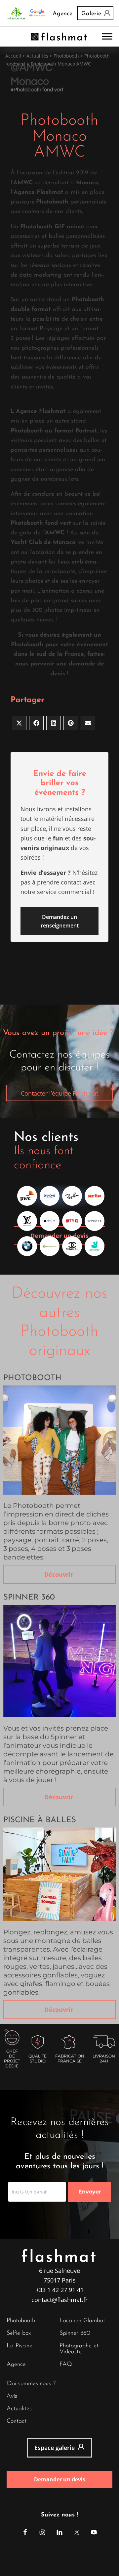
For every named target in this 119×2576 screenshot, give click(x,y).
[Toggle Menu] (107, 37)
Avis (12, 2396)
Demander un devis (59, 1236)
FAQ (66, 2365)
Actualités (37, 56)
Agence (62, 14)
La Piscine (20, 2346)
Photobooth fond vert (39, 90)
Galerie (91, 14)
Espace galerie (55, 2448)
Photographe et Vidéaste (79, 2349)
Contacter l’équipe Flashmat (59, 1093)
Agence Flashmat (38, 193)
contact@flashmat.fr (59, 2300)
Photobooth (21, 2321)
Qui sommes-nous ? (31, 2384)
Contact (17, 2421)
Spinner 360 (75, 2333)
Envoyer (90, 2192)
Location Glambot (82, 2321)
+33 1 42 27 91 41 (60, 2290)
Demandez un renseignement (60, 921)
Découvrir (60, 1574)
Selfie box (19, 2333)
